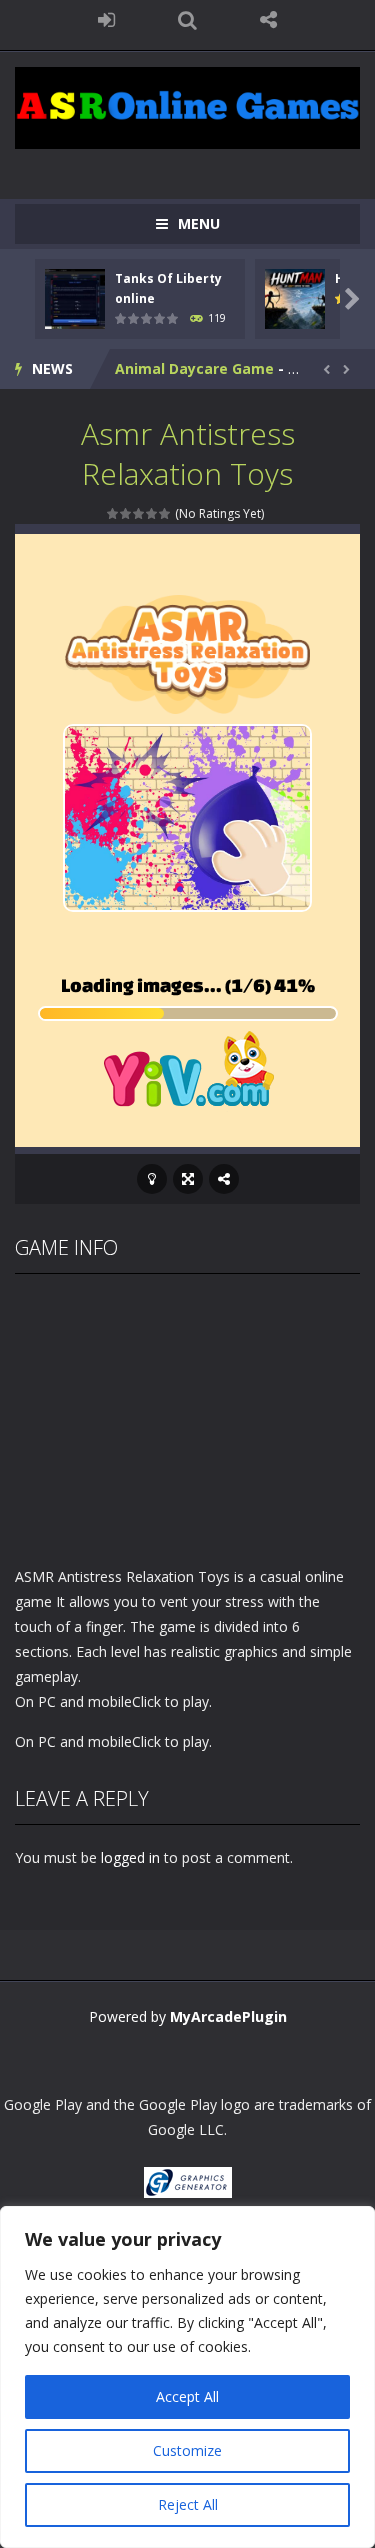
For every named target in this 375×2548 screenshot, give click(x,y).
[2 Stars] (126, 513)
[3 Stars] (139, 513)
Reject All (188, 2504)
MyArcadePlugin (228, 2016)
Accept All (187, 2396)
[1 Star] (113, 513)
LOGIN (106, 20)
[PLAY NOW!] (75, 297)
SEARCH (187, 20)
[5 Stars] (165, 513)
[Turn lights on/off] (152, 1179)
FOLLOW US (268, 20)
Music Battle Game (183, 369)
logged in (130, 1857)
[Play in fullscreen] (188, 1179)
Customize (187, 2450)
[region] (187, 2377)
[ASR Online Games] (187, 106)
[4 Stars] (152, 513)
